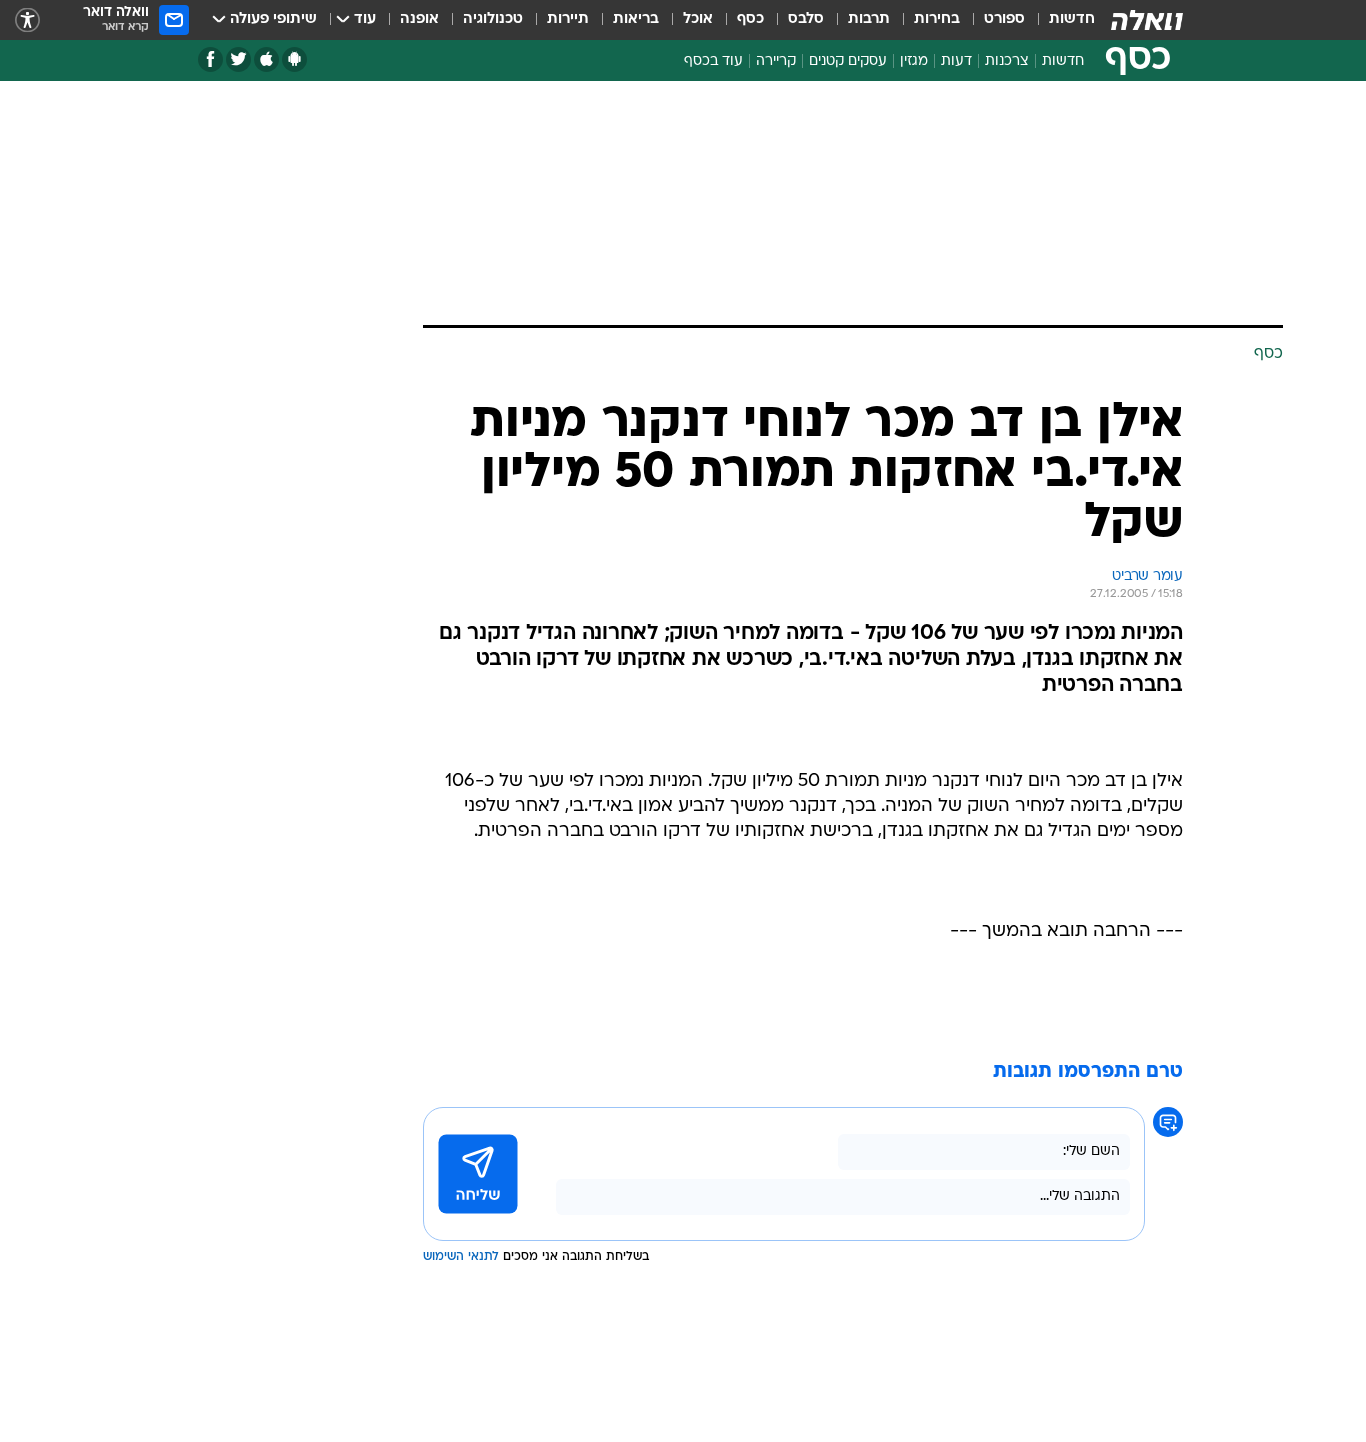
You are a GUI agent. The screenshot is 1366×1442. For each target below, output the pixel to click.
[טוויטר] (238, 59)
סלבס (806, 19)
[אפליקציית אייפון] (266, 59)
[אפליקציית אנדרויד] (294, 59)
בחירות (937, 19)
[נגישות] (27, 20)
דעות (956, 61)
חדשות (1072, 19)
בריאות (636, 19)
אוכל (698, 19)
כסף (750, 19)
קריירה (776, 61)
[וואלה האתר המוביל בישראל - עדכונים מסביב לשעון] (1147, 20)
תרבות (869, 19)
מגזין (914, 61)
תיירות (568, 19)
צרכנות (1007, 61)
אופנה (419, 19)
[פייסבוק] (210, 59)
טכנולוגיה (493, 19)
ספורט (1004, 19)
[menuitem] (1060, 20)
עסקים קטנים (848, 61)
